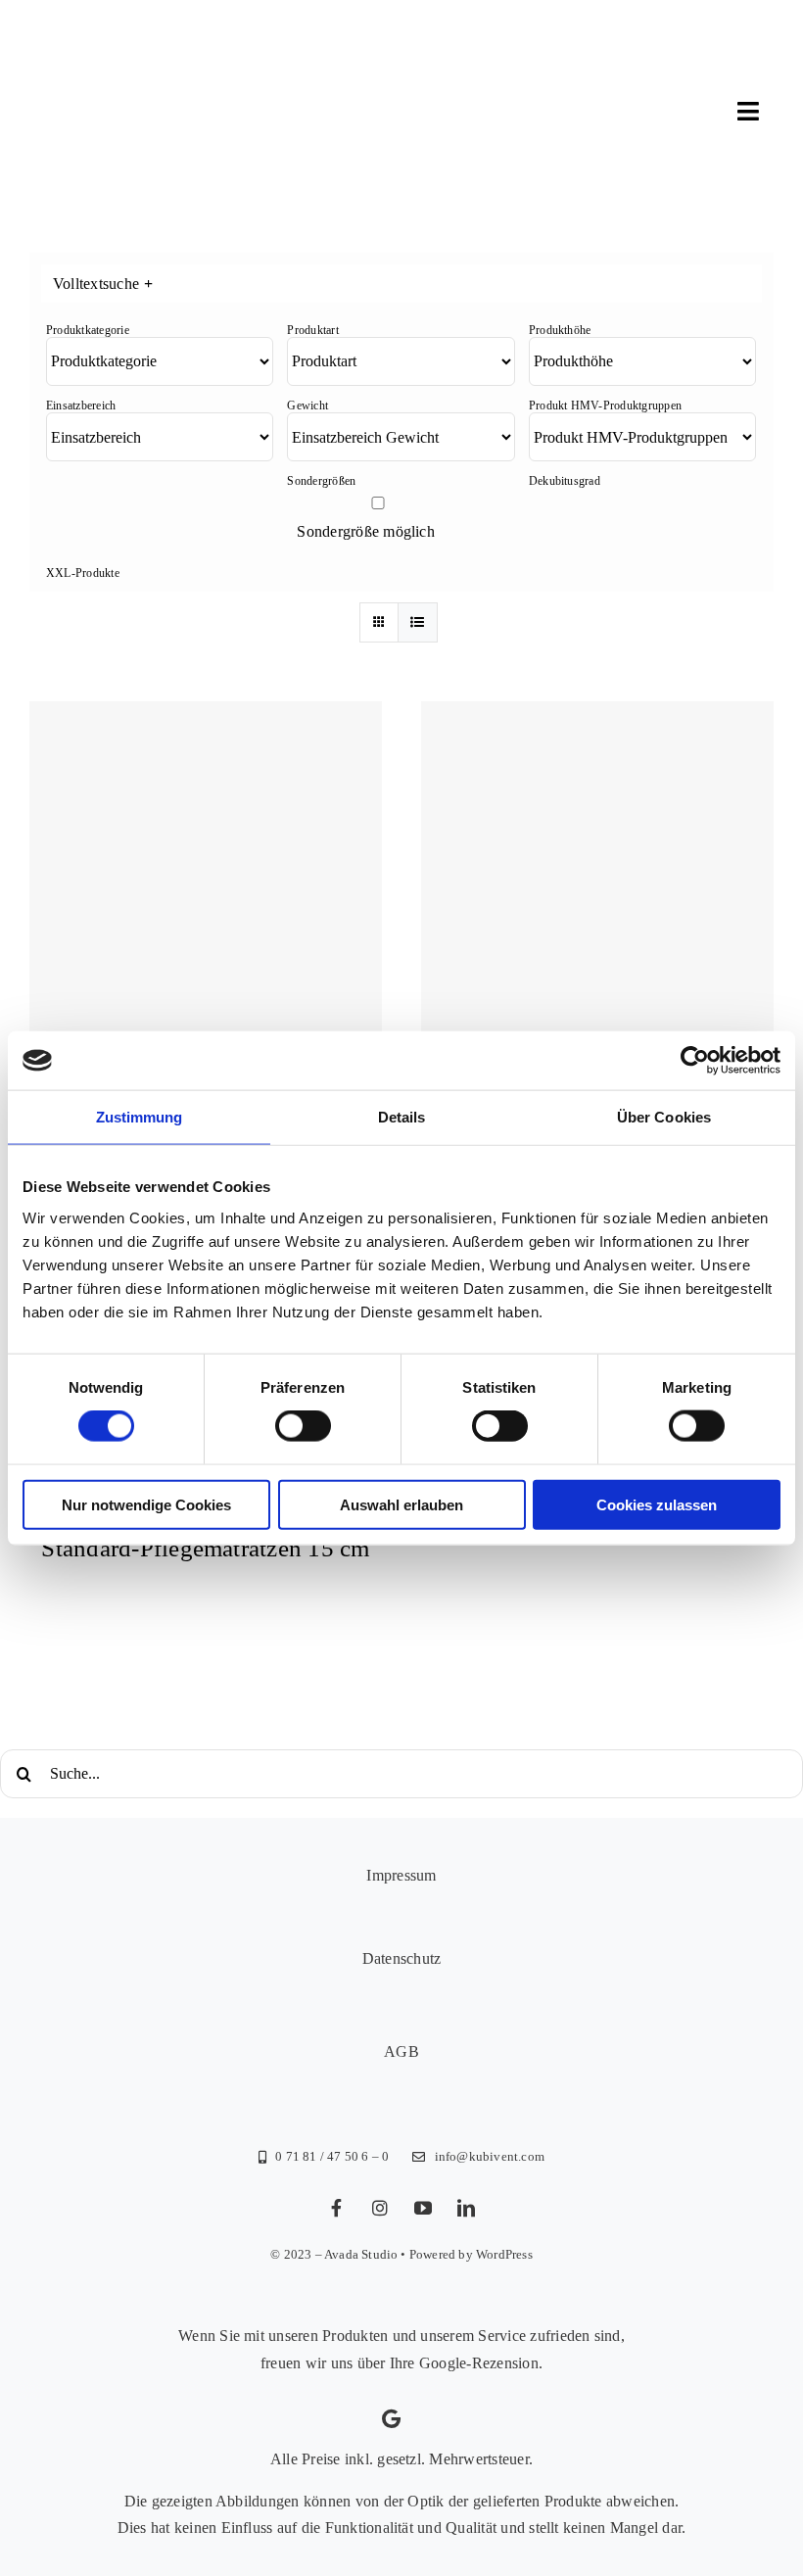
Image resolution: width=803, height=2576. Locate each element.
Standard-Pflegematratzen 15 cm (205, 1548)
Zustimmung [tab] (140, 1117)
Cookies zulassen (657, 1504)
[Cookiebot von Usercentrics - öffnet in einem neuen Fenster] (695, 1061)
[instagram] (380, 2208)
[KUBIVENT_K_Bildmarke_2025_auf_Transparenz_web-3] (163, 51)
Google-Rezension (479, 2363)
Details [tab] (402, 1117)
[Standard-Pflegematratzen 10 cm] (206, 878)
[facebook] (337, 2208)
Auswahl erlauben (401, 1504)
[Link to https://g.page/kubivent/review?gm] (391, 2419)
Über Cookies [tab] (664, 1117)
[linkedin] (466, 2208)
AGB (401, 2051)
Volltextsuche (103, 284)
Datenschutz (402, 1958)
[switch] (303, 1426)
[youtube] (423, 2208)
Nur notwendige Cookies (146, 1504)
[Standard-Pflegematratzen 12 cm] (597, 878)
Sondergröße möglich (366, 531)
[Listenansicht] (418, 622)
